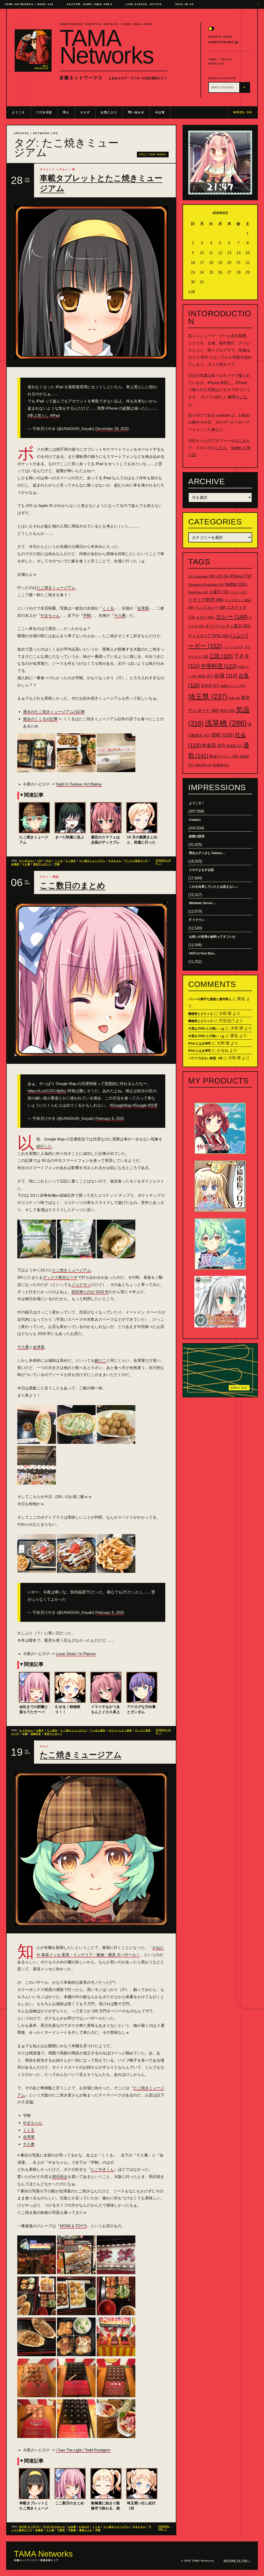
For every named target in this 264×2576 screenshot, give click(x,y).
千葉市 (61, 2530)
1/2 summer (202, 576)
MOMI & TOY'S (29, 2527)
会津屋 (143, 608)
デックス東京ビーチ (136, 861)
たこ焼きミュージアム (56, 588)
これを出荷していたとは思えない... (213, 887)
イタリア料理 (206, 600)
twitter (236, 584)
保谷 (205, 676)
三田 (221, 656)
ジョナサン (81, 1285)
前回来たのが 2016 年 (90, 1292)
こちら (244, 440)
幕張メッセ (86, 2530)
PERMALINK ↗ (163, 862)
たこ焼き (71, 861)
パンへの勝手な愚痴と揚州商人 (210, 999)
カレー (232, 617)
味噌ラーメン (233, 686)
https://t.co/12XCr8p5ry (47, 1091)
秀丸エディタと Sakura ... (207, 853)
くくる (108, 608)
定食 (234, 698)
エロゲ (85, 112)
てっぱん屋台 (98, 1730)
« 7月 (192, 291)
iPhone (241, 576)
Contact (195, 820)
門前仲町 (204, 765)
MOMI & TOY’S (73, 2226)
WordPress (198, 592)
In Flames (26, 1730)
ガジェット (47, 169)
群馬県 (234, 746)
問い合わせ (136, 112)
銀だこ (100, 1360)
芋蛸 (87, 615)
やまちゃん (50, 615)
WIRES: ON (243, 112)
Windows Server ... (203, 903)
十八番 (120, 615)
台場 (25, 1734)
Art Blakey (27, 861)
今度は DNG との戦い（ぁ (206, 1028)
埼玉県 (208, 697)
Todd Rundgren (54, 2527)
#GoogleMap (121, 1105)
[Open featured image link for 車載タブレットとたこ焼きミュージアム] (91, 282)
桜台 (228, 711)
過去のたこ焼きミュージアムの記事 (54, 712)
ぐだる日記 (44, 112)
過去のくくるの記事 (40, 719)
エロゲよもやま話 (201, 870)
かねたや (84, 2527)
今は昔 (160, 112)
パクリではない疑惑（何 (205, 1058)
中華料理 (219, 666)
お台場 (72, 2527)
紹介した (44, 1146)
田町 (223, 735)
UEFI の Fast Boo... (203, 953)
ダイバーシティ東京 (120, 1730)
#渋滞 (153, 1105)
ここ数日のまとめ (72, 885)
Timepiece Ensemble (206, 585)
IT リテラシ (197, 920)
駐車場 (221, 765)
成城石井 (36, 1734)
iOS (40, 861)
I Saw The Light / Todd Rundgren (83, 2450)
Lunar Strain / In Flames (76, 1654)
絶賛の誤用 (197, 836)
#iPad (55, 415)
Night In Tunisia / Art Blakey (79, 784)
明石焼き (60, 2177)
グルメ (64, 169)
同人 (66, 112)
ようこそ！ (197, 803)
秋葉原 (214, 746)
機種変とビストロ (201, 1014)
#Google (140, 1105)
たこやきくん (102, 2169)
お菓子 (40, 1730)
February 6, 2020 (110, 1118)
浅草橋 (226, 723)
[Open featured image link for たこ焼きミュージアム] (91, 1849)
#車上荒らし (38, 415)
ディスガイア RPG (208, 636)
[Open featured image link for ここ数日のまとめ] (91, 979)
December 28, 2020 (112, 429)
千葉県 (72, 2530)
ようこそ (18, 112)
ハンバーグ (233, 647)
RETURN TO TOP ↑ (237, 2561)
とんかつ (238, 592)
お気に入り (109, 112)
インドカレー (210, 607)
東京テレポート (42, 864)
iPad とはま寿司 (200, 1043)
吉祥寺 (210, 686)
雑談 (56, 877)
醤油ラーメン (224, 756)
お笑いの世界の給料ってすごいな (212, 937)
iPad (48, 861)
